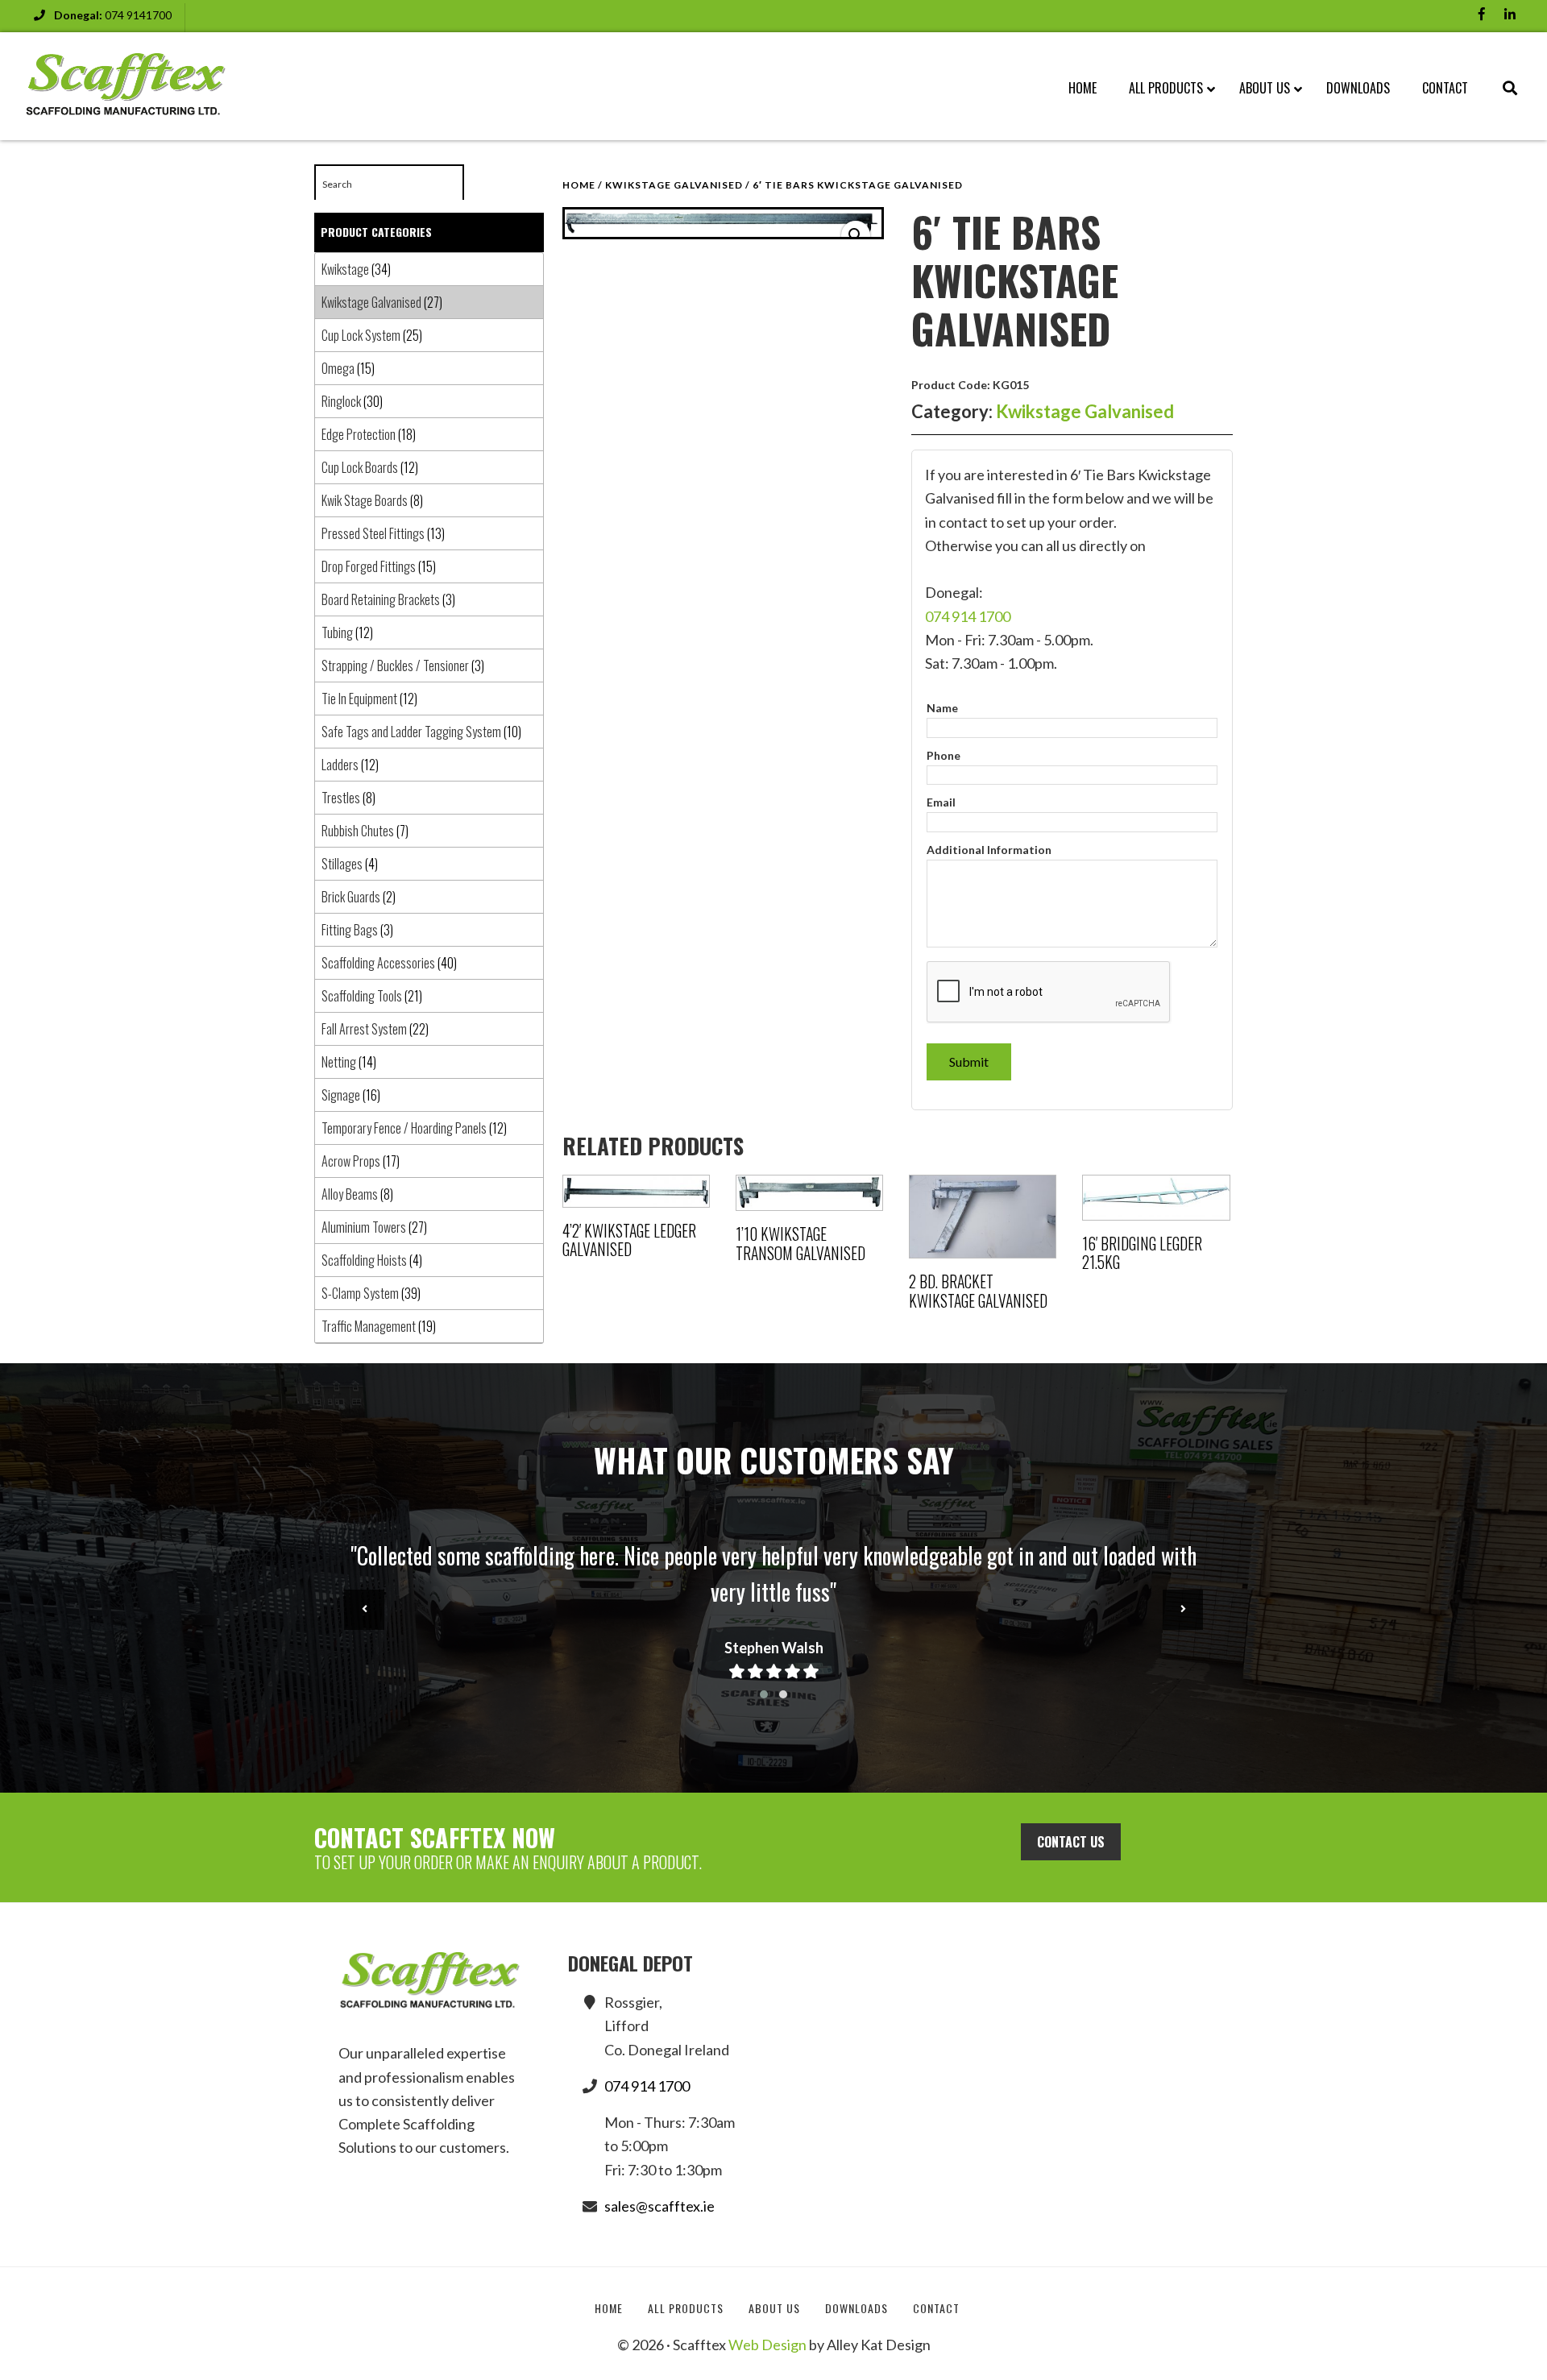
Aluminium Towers (364, 1227)
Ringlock (341, 401)
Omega (338, 368)
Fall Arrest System (364, 1029)
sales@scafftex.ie (659, 2206)
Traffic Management (369, 1326)
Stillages (342, 864)
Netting (339, 1062)
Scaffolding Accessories (378, 963)
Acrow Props (351, 1161)
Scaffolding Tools (362, 996)
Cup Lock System (361, 335)
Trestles (341, 798)
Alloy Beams (350, 1194)
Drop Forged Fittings (369, 566)
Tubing (337, 632)
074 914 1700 (968, 616)
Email (941, 802)
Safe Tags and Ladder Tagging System (411, 732)
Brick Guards (351, 897)
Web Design (767, 2345)
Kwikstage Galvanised (674, 185)
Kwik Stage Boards (365, 500)
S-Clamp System (360, 1293)
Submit (969, 1061)
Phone (944, 755)
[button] (856, 235)
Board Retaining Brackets (381, 599)
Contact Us (1071, 1842)
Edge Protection (359, 434)
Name (942, 708)
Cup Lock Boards (360, 467)
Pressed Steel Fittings (373, 533)
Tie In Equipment (359, 699)
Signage (341, 1095)
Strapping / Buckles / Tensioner (395, 665)
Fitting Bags (350, 930)
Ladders (340, 765)
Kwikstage (345, 269)
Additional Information (989, 850)
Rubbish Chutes (358, 831)
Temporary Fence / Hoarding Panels (404, 1128)
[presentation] (364, 1610)
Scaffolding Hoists (364, 1260)
